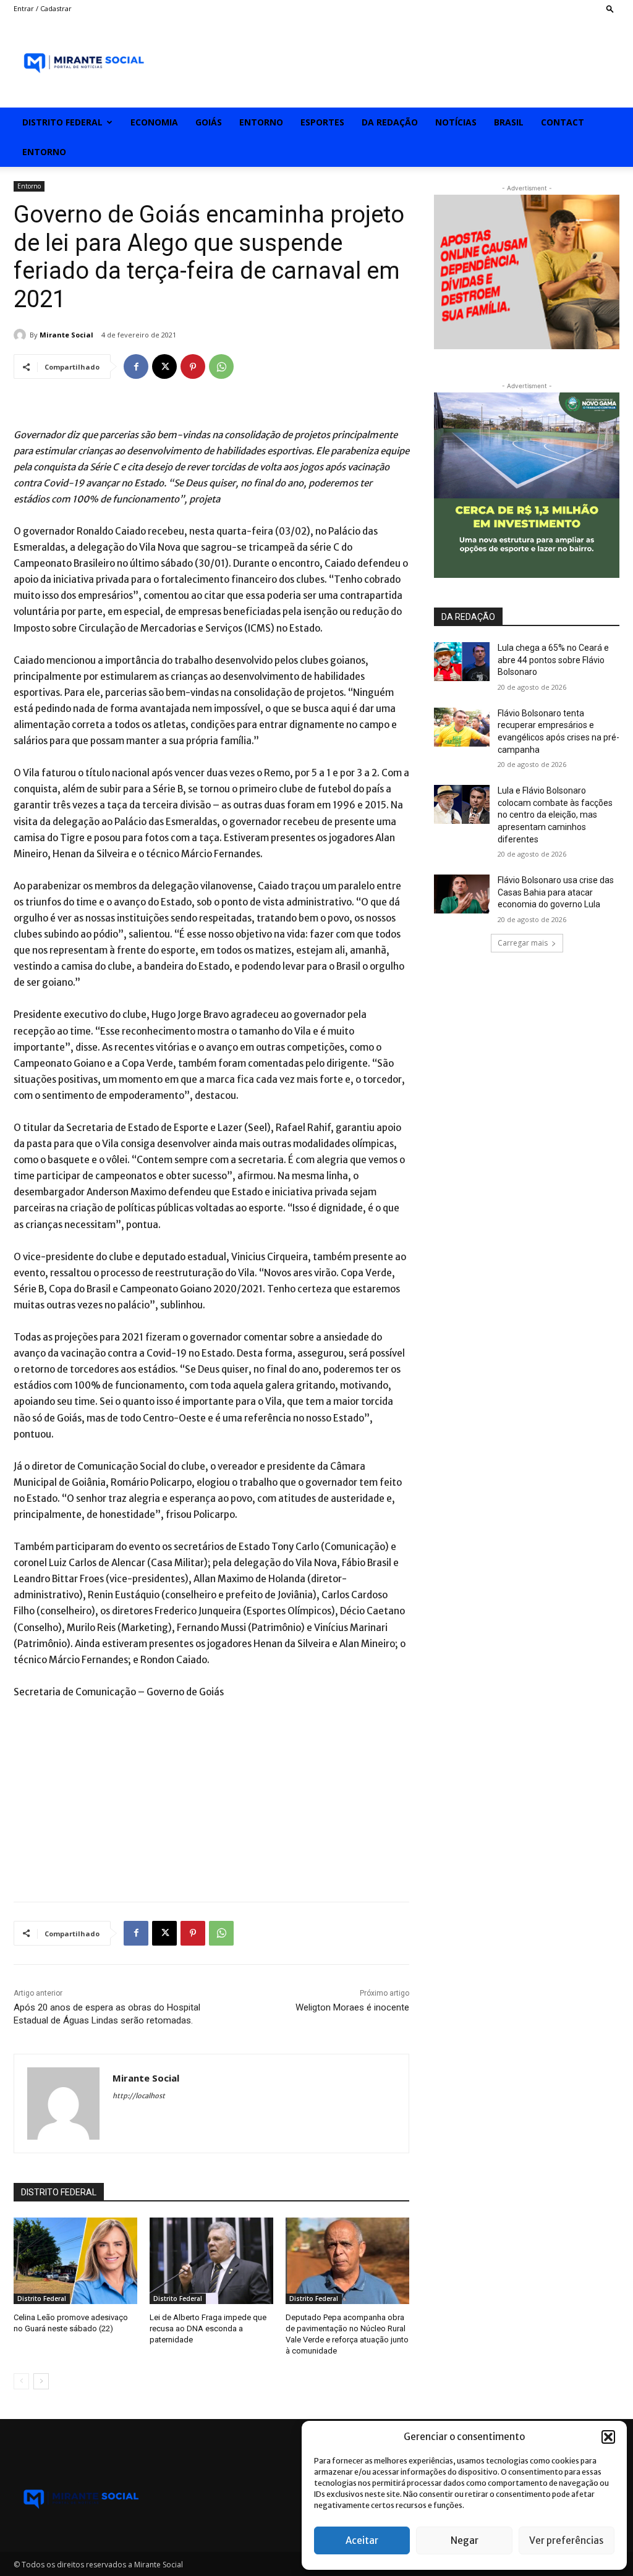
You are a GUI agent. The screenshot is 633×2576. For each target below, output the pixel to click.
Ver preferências (566, 2540)
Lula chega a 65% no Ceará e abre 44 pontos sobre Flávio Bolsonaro (553, 660)
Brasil (509, 122)
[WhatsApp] (221, 366)
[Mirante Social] (22, 335)
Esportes (322, 122)
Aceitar (362, 2540)
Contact (563, 122)
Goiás (209, 122)
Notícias (456, 122)
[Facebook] (136, 366)
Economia (154, 122)
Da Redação (390, 122)
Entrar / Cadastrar (43, 8)
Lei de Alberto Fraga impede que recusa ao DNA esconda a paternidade (208, 2328)
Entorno (261, 122)
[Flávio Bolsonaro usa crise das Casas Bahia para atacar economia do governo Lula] (462, 894)
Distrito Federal (62, 122)
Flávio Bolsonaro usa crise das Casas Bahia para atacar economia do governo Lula (556, 892)
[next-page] (41, 2381)
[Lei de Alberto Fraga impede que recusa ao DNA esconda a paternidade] (211, 2261)
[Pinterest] (193, 366)
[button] (608, 2437)
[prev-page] (21, 2381)
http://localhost (139, 2096)
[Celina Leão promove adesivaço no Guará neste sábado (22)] (75, 2261)
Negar (465, 2540)
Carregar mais (523, 943)
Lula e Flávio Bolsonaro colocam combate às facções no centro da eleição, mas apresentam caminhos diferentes (555, 815)
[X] (164, 366)
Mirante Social (66, 335)
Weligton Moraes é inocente (352, 2007)
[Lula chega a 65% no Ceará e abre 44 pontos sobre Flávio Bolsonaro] (462, 662)
